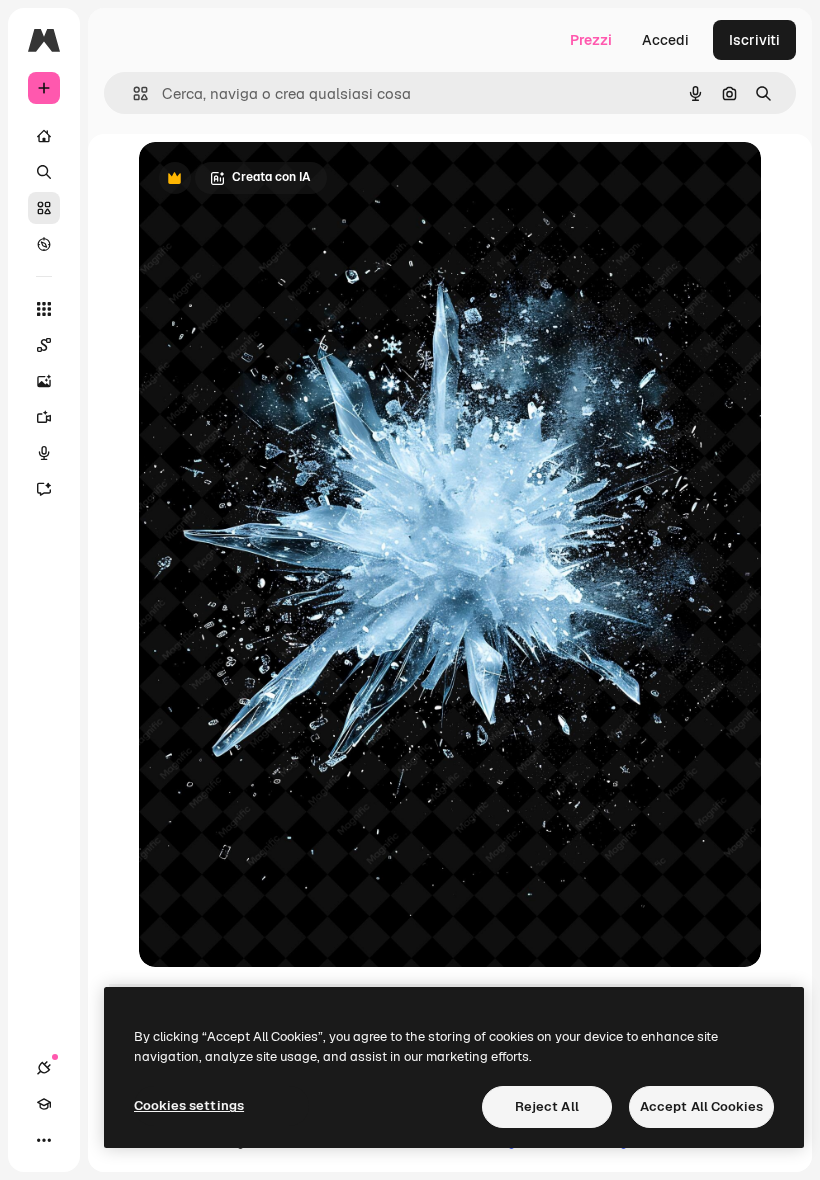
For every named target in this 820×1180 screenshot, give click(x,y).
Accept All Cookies (701, 1106)
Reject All (547, 1106)
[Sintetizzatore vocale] (44, 453)
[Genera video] (44, 417)
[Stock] (44, 208)
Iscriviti (754, 40)
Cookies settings (189, 1105)
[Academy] (44, 1104)
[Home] (44, 136)
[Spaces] (44, 345)
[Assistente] (44, 489)
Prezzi (591, 40)
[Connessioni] (44, 1068)
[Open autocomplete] (132, 93)
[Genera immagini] (44, 381)
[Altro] (44, 1140)
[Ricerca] (44, 172)
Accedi (665, 40)
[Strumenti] (44, 309)
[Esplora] (44, 244)
